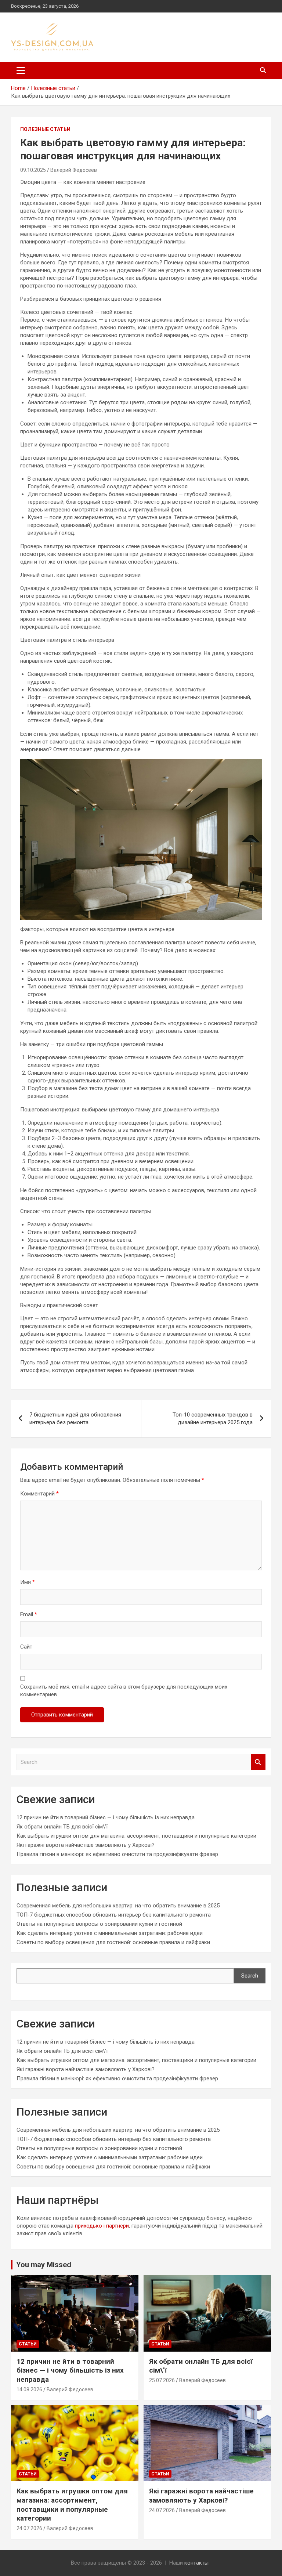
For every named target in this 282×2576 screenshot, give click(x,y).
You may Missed (44, 2265)
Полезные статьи (45, 129)
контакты (196, 2563)
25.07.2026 (162, 2380)
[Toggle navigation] (21, 70)
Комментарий (39, 1494)
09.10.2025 (33, 170)
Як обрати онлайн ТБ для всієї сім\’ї (62, 1827)
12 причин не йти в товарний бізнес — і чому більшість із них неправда (106, 1817)
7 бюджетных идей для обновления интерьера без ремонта (75, 1419)
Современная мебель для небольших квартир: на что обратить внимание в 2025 (118, 1906)
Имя (28, 1582)
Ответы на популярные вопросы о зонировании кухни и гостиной (99, 1924)
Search (258, 1762)
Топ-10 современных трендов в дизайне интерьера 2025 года (213, 1419)
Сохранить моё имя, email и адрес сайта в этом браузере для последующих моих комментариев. (124, 1691)
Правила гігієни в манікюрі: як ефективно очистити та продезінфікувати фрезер (117, 1854)
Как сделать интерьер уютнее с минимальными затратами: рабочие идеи (110, 1933)
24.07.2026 (29, 2528)
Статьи (28, 2344)
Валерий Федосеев (74, 170)
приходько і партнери (102, 2226)
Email (29, 1614)
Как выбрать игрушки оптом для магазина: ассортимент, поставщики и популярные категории (136, 1836)
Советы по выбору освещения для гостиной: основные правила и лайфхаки (113, 1942)
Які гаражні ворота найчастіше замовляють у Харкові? (86, 1845)
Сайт (26, 1647)
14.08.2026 (29, 2389)
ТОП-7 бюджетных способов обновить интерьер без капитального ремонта (114, 1915)
